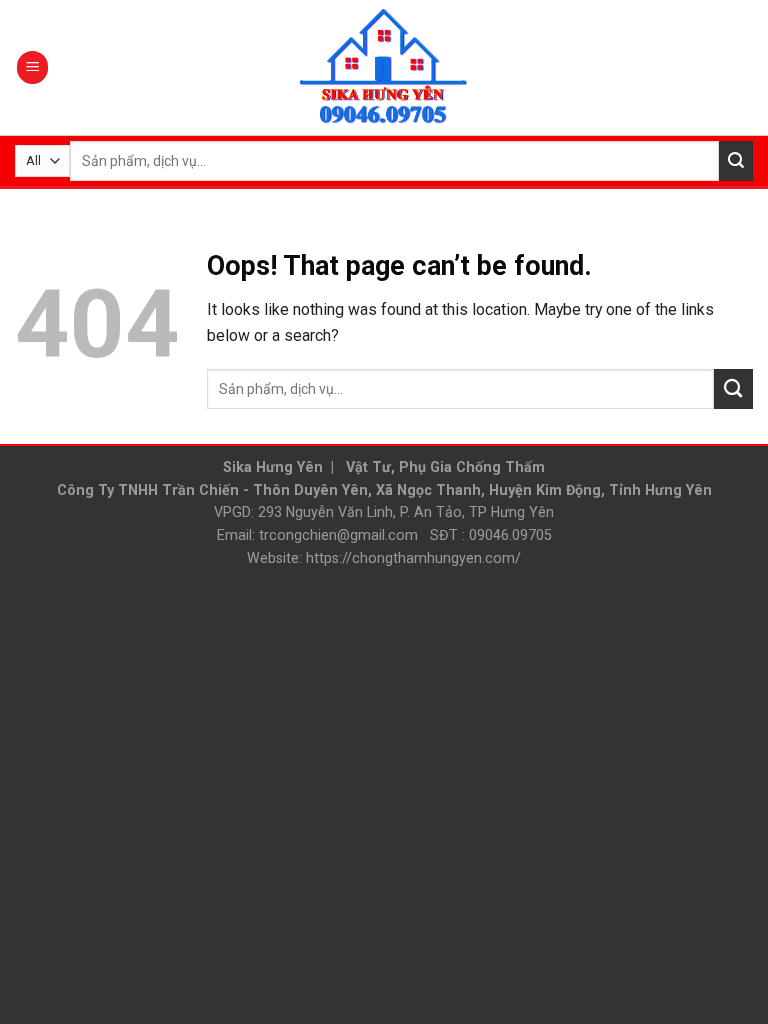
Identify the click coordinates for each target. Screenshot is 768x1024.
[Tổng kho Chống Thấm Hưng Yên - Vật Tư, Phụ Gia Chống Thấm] (384, 67)
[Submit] (736, 161)
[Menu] (33, 67)
